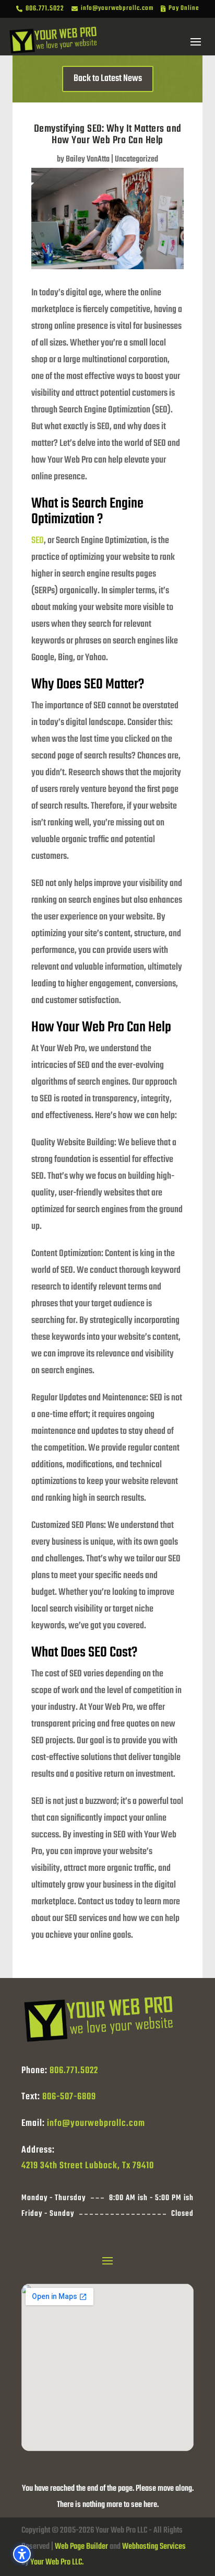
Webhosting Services (154, 2547)
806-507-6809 (69, 2097)
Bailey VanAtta (88, 159)
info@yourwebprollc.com (96, 2124)
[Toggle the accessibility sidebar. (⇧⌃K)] (22, 2554)
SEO (38, 541)
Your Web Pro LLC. (57, 2562)
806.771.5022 (74, 2071)
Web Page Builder (81, 2547)
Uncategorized (136, 159)
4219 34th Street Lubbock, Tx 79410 (88, 2166)
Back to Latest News (108, 79)
